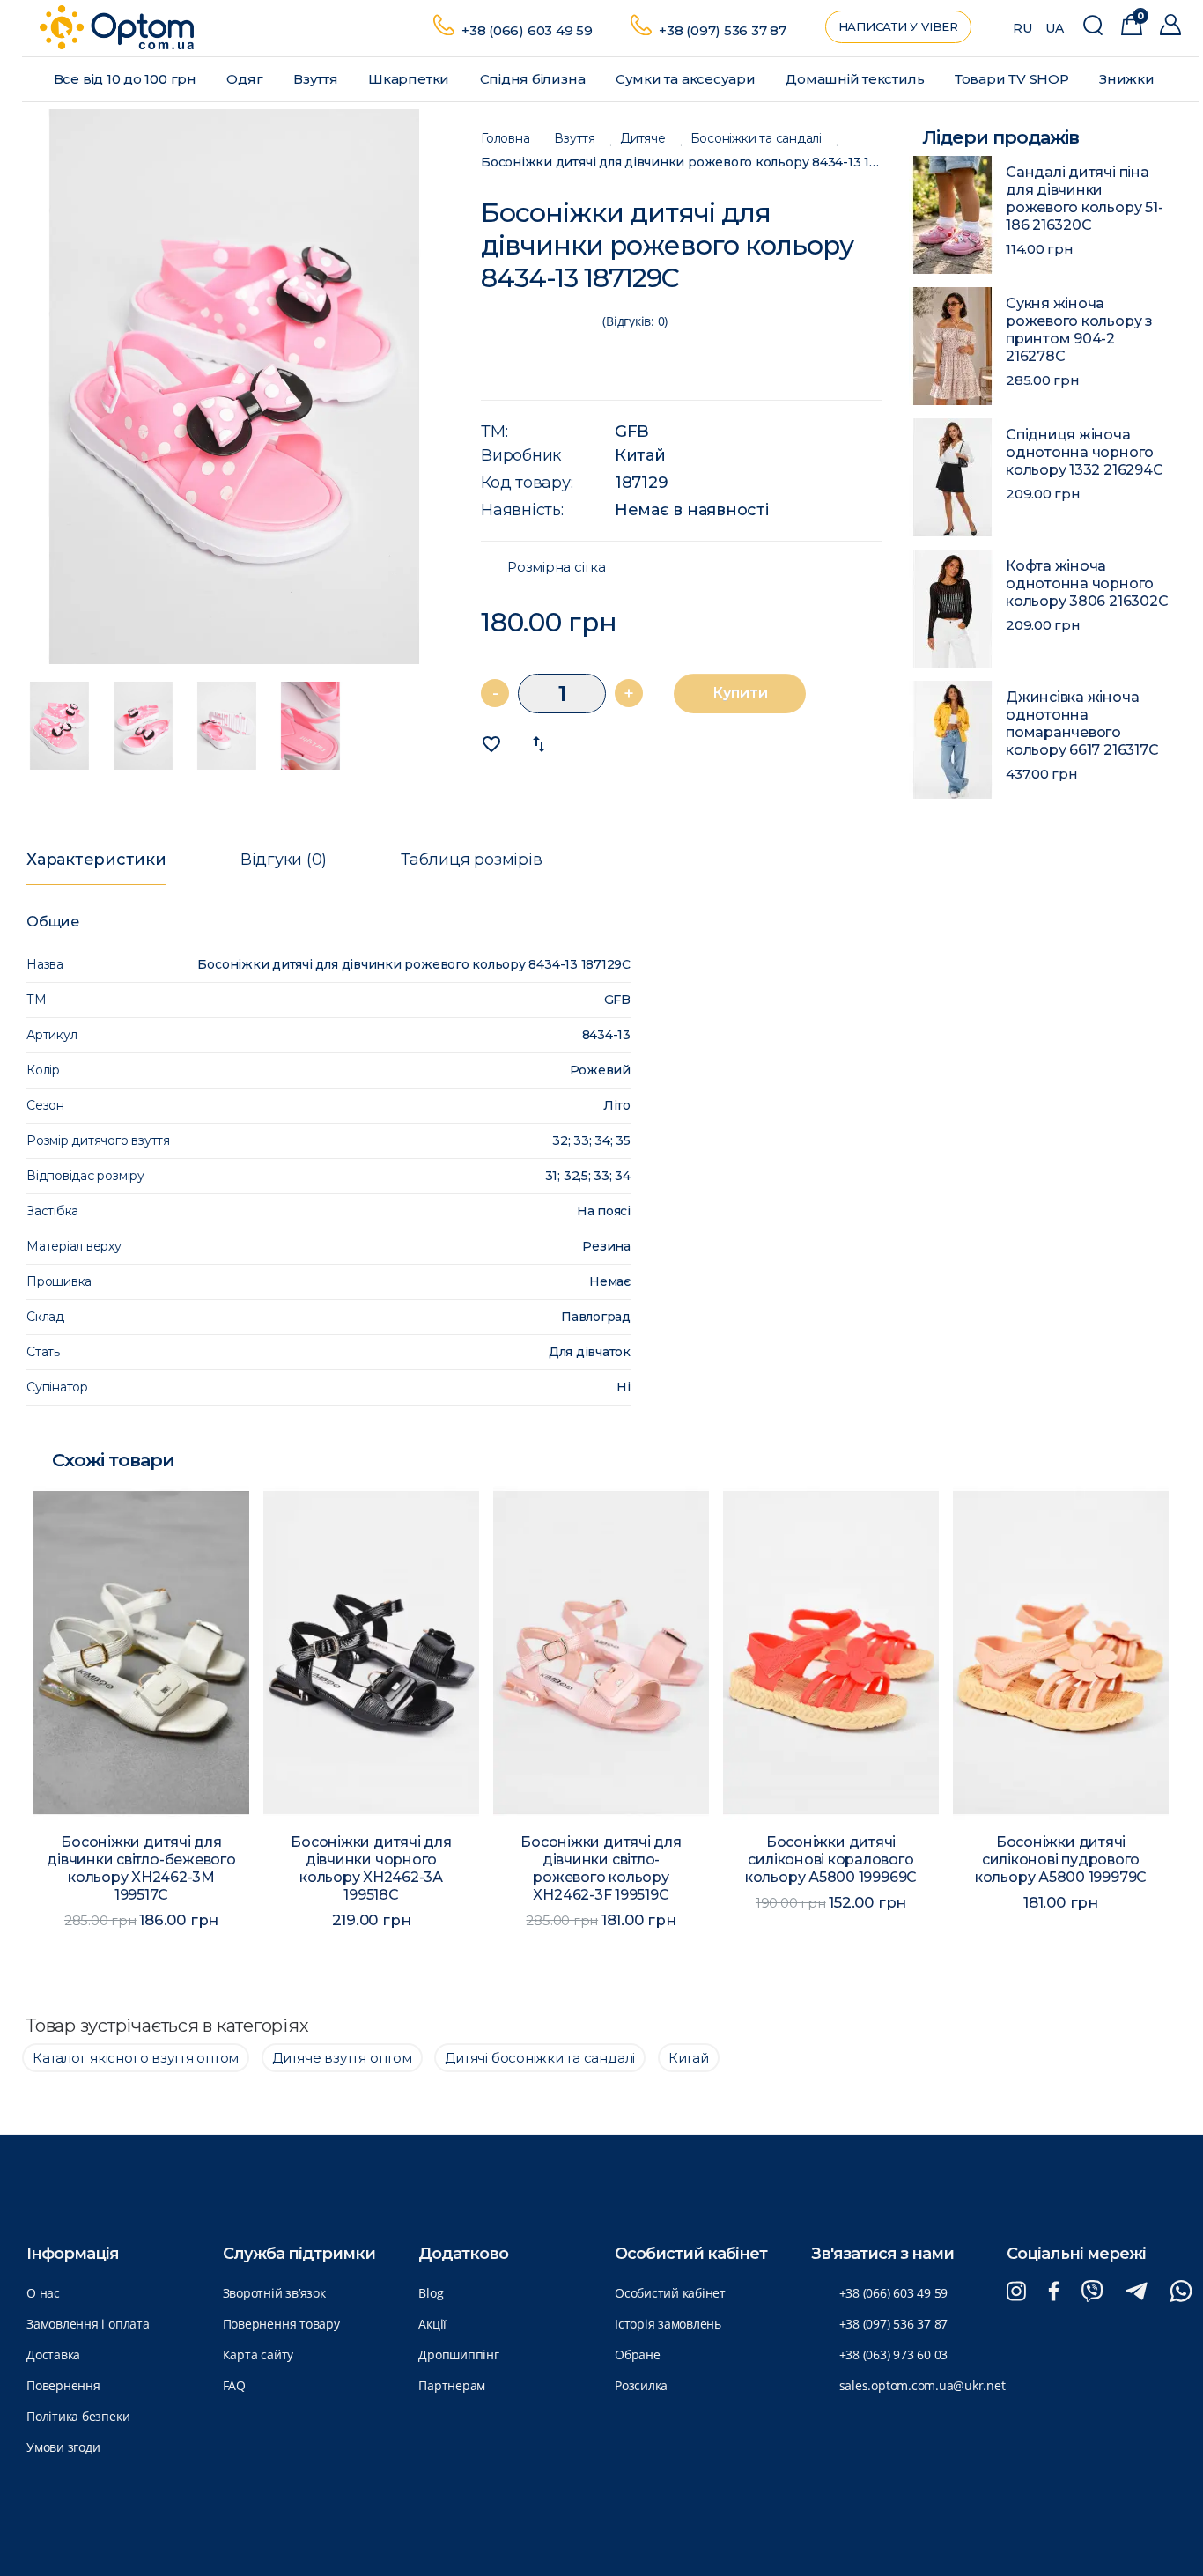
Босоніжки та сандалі (756, 139)
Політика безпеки (78, 2416)
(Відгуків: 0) (635, 321)
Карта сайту (258, 2355)
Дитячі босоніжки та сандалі (540, 2058)
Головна (505, 139)
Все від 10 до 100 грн (127, 79)
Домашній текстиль (856, 79)
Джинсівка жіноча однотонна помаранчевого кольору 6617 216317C (1082, 723)
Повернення (63, 2385)
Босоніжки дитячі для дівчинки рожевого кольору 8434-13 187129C (682, 162)
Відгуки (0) (284, 860)
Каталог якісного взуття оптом (136, 2058)
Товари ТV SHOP (1014, 79)
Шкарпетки (410, 79)
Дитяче (643, 139)
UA (1055, 28)
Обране (638, 2355)
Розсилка (641, 2385)
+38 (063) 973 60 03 (894, 2355)
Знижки (1128, 79)
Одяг (246, 79)
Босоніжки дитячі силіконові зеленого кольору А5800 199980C (1062, 1860)
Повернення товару (281, 2324)
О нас (43, 2293)
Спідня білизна (535, 79)
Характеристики (96, 860)
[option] (234, 387)
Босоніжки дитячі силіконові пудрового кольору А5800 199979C (832, 1860)
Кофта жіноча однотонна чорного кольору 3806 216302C (1087, 583)
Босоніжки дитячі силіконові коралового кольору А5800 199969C (602, 1860)
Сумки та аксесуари (687, 79)
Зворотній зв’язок (274, 2293)
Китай (640, 455)
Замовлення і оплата (88, 2324)
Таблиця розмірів (471, 860)
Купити (740, 693)
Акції (432, 2324)
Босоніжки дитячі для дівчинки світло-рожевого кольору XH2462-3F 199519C (372, 1868)
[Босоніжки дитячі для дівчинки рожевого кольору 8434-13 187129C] (234, 387)
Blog (431, 2293)
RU (1022, 28)
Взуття (317, 79)
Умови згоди (63, 2447)
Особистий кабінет (670, 2293)
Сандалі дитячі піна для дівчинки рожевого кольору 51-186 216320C (1084, 199)
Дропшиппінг (458, 2355)
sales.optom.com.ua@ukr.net (923, 2385)
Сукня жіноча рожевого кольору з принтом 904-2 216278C (1079, 330)
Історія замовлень (668, 2324)
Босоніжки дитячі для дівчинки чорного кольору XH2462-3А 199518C (142, 1868)
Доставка (53, 2355)
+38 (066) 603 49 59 (527, 30)
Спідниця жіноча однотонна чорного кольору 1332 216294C (1084, 452)
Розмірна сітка (557, 567)
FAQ (234, 2385)
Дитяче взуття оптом (342, 2058)
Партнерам (452, 2385)
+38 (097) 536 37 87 (723, 30)
